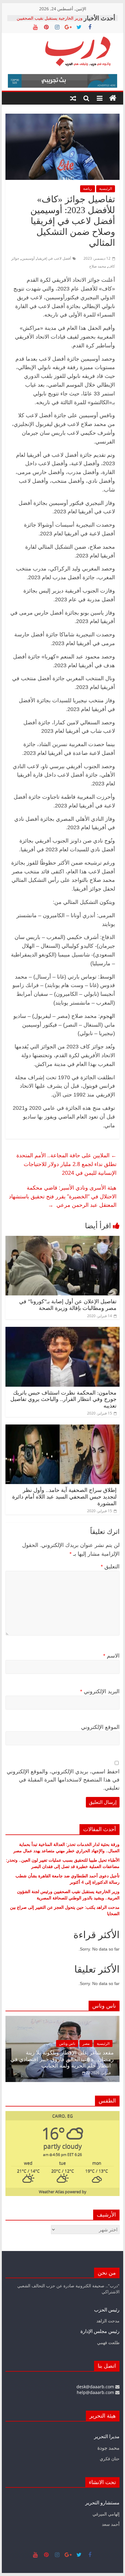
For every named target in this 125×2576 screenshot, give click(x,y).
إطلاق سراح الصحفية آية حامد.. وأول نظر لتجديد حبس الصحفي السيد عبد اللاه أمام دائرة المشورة (64, 1497)
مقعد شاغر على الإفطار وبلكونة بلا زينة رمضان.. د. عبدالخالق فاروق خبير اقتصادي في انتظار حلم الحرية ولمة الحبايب (62, 2059)
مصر (86, 2043)
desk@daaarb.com (96, 2387)
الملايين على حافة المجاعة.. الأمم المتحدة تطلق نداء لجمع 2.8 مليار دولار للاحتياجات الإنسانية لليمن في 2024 (66, 1164)
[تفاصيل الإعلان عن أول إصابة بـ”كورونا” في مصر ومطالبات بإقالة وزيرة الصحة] (62, 1239)
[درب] (113, 98)
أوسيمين (28, 258)
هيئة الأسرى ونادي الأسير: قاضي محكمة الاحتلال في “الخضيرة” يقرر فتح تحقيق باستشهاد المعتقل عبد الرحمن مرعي (63, 1196)
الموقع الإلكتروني (100, 1727)
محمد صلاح (98, 266)
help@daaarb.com (96, 2392)
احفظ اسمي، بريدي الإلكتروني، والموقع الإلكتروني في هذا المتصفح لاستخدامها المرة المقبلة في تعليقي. (63, 1780)
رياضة (88, 188)
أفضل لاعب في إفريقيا (54, 258)
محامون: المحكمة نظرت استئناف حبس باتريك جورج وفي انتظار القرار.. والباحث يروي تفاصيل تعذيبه (63, 1399)
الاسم (111, 1656)
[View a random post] (73, 98)
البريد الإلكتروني (100, 1691)
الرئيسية (106, 188)
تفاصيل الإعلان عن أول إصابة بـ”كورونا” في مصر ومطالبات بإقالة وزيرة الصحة (68, 1305)
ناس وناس (67, 2043)
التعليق (110, 1567)
